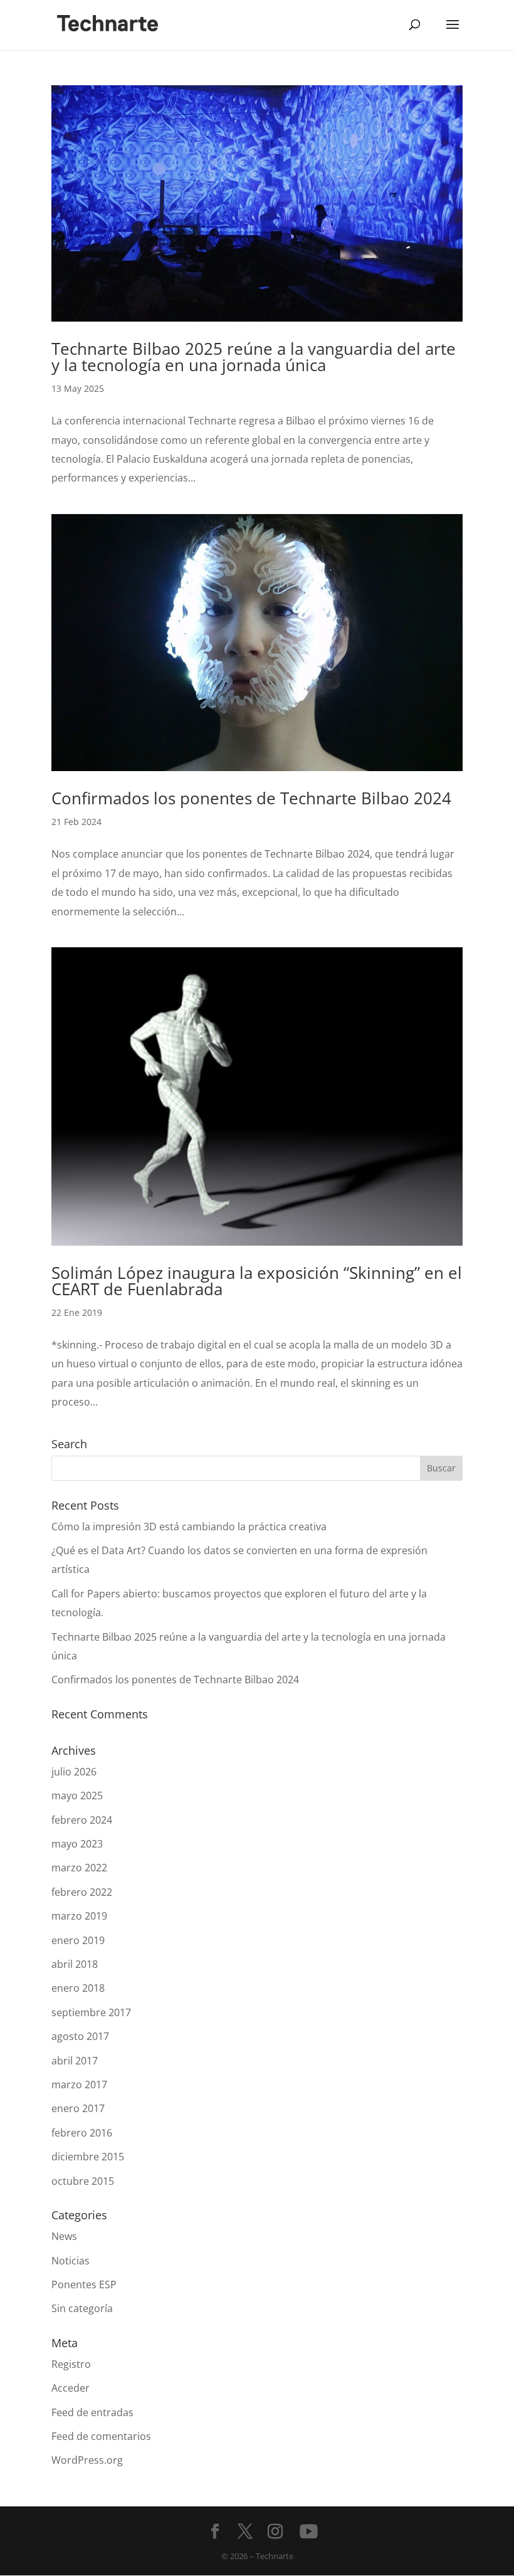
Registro (71, 2364)
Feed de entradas (92, 2412)
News (64, 2236)
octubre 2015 (83, 2181)
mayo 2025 (77, 1795)
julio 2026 (74, 1772)
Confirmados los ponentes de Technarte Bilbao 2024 (251, 798)
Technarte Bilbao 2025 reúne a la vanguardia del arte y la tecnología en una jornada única (254, 357)
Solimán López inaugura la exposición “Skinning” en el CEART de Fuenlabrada (257, 1281)
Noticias (71, 2261)
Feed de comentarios (101, 2436)
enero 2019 (78, 1940)
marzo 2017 (79, 2084)
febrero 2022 (82, 1892)
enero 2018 (78, 1988)
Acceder (71, 2388)
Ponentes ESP (84, 2284)
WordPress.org (87, 2460)
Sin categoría (82, 2308)
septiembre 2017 (91, 2012)
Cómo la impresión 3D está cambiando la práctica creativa (189, 1527)
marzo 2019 (79, 1916)
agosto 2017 (80, 2036)
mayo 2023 (77, 1844)
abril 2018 (75, 1964)
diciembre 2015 (88, 2157)
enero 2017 (78, 2108)
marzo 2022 (79, 1868)
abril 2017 (75, 2061)
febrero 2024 (82, 1820)
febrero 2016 (82, 2133)
